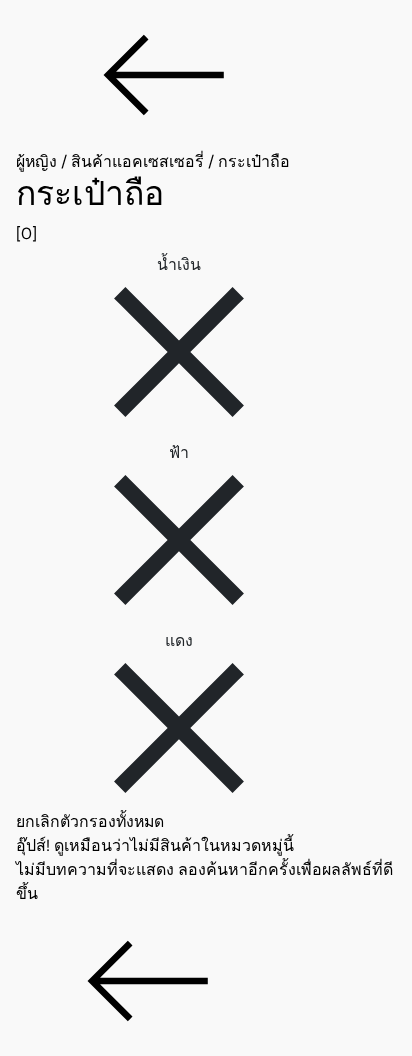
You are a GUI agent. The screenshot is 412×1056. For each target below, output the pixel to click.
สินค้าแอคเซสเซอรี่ (137, 161)
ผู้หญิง (36, 161)
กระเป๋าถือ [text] (254, 161)
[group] (206, 210)
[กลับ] (206, 75)
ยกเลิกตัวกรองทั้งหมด (90, 821)
